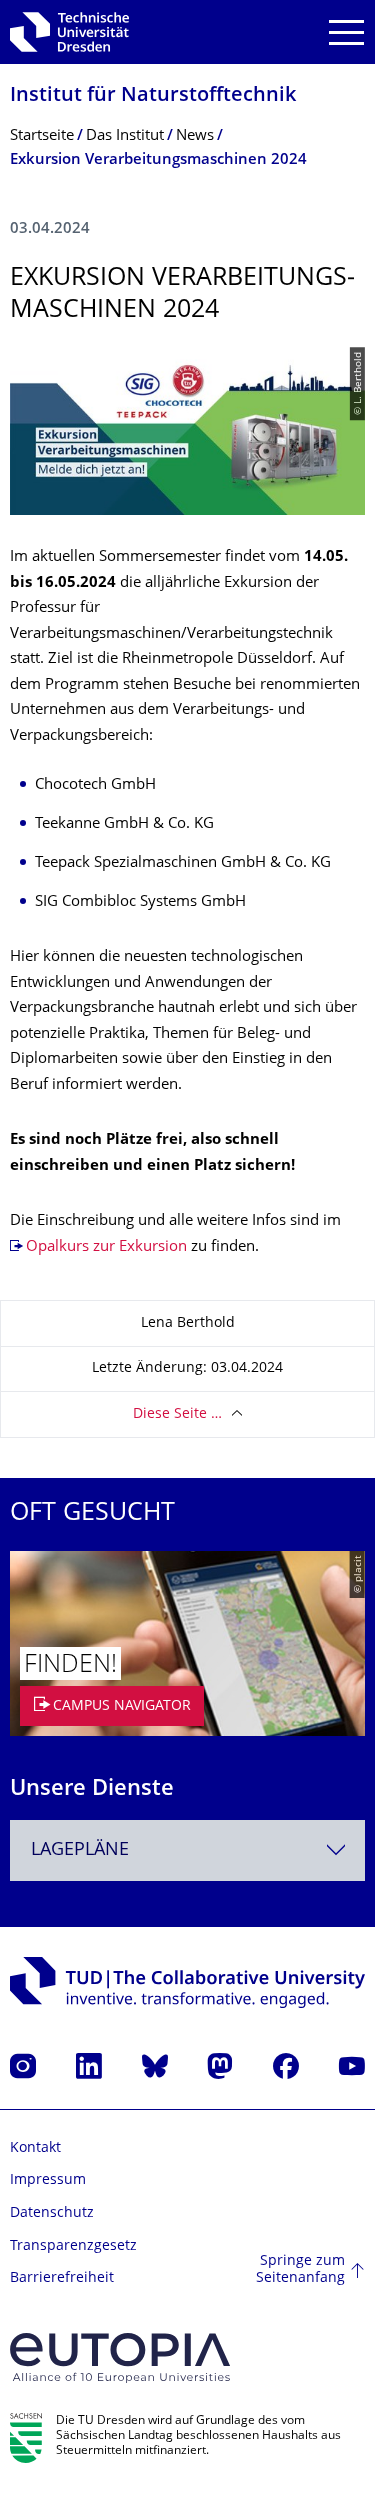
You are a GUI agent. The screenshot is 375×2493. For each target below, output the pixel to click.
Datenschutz (52, 2213)
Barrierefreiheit (62, 2278)
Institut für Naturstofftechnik (153, 96)
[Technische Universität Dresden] (69, 32)
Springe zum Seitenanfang (300, 2270)
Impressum (48, 2180)
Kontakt (35, 2148)
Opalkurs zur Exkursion (106, 1247)
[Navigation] (346, 32)
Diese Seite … (177, 1414)
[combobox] (187, 1850)
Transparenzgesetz (73, 2246)
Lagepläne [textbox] (80, 1850)
